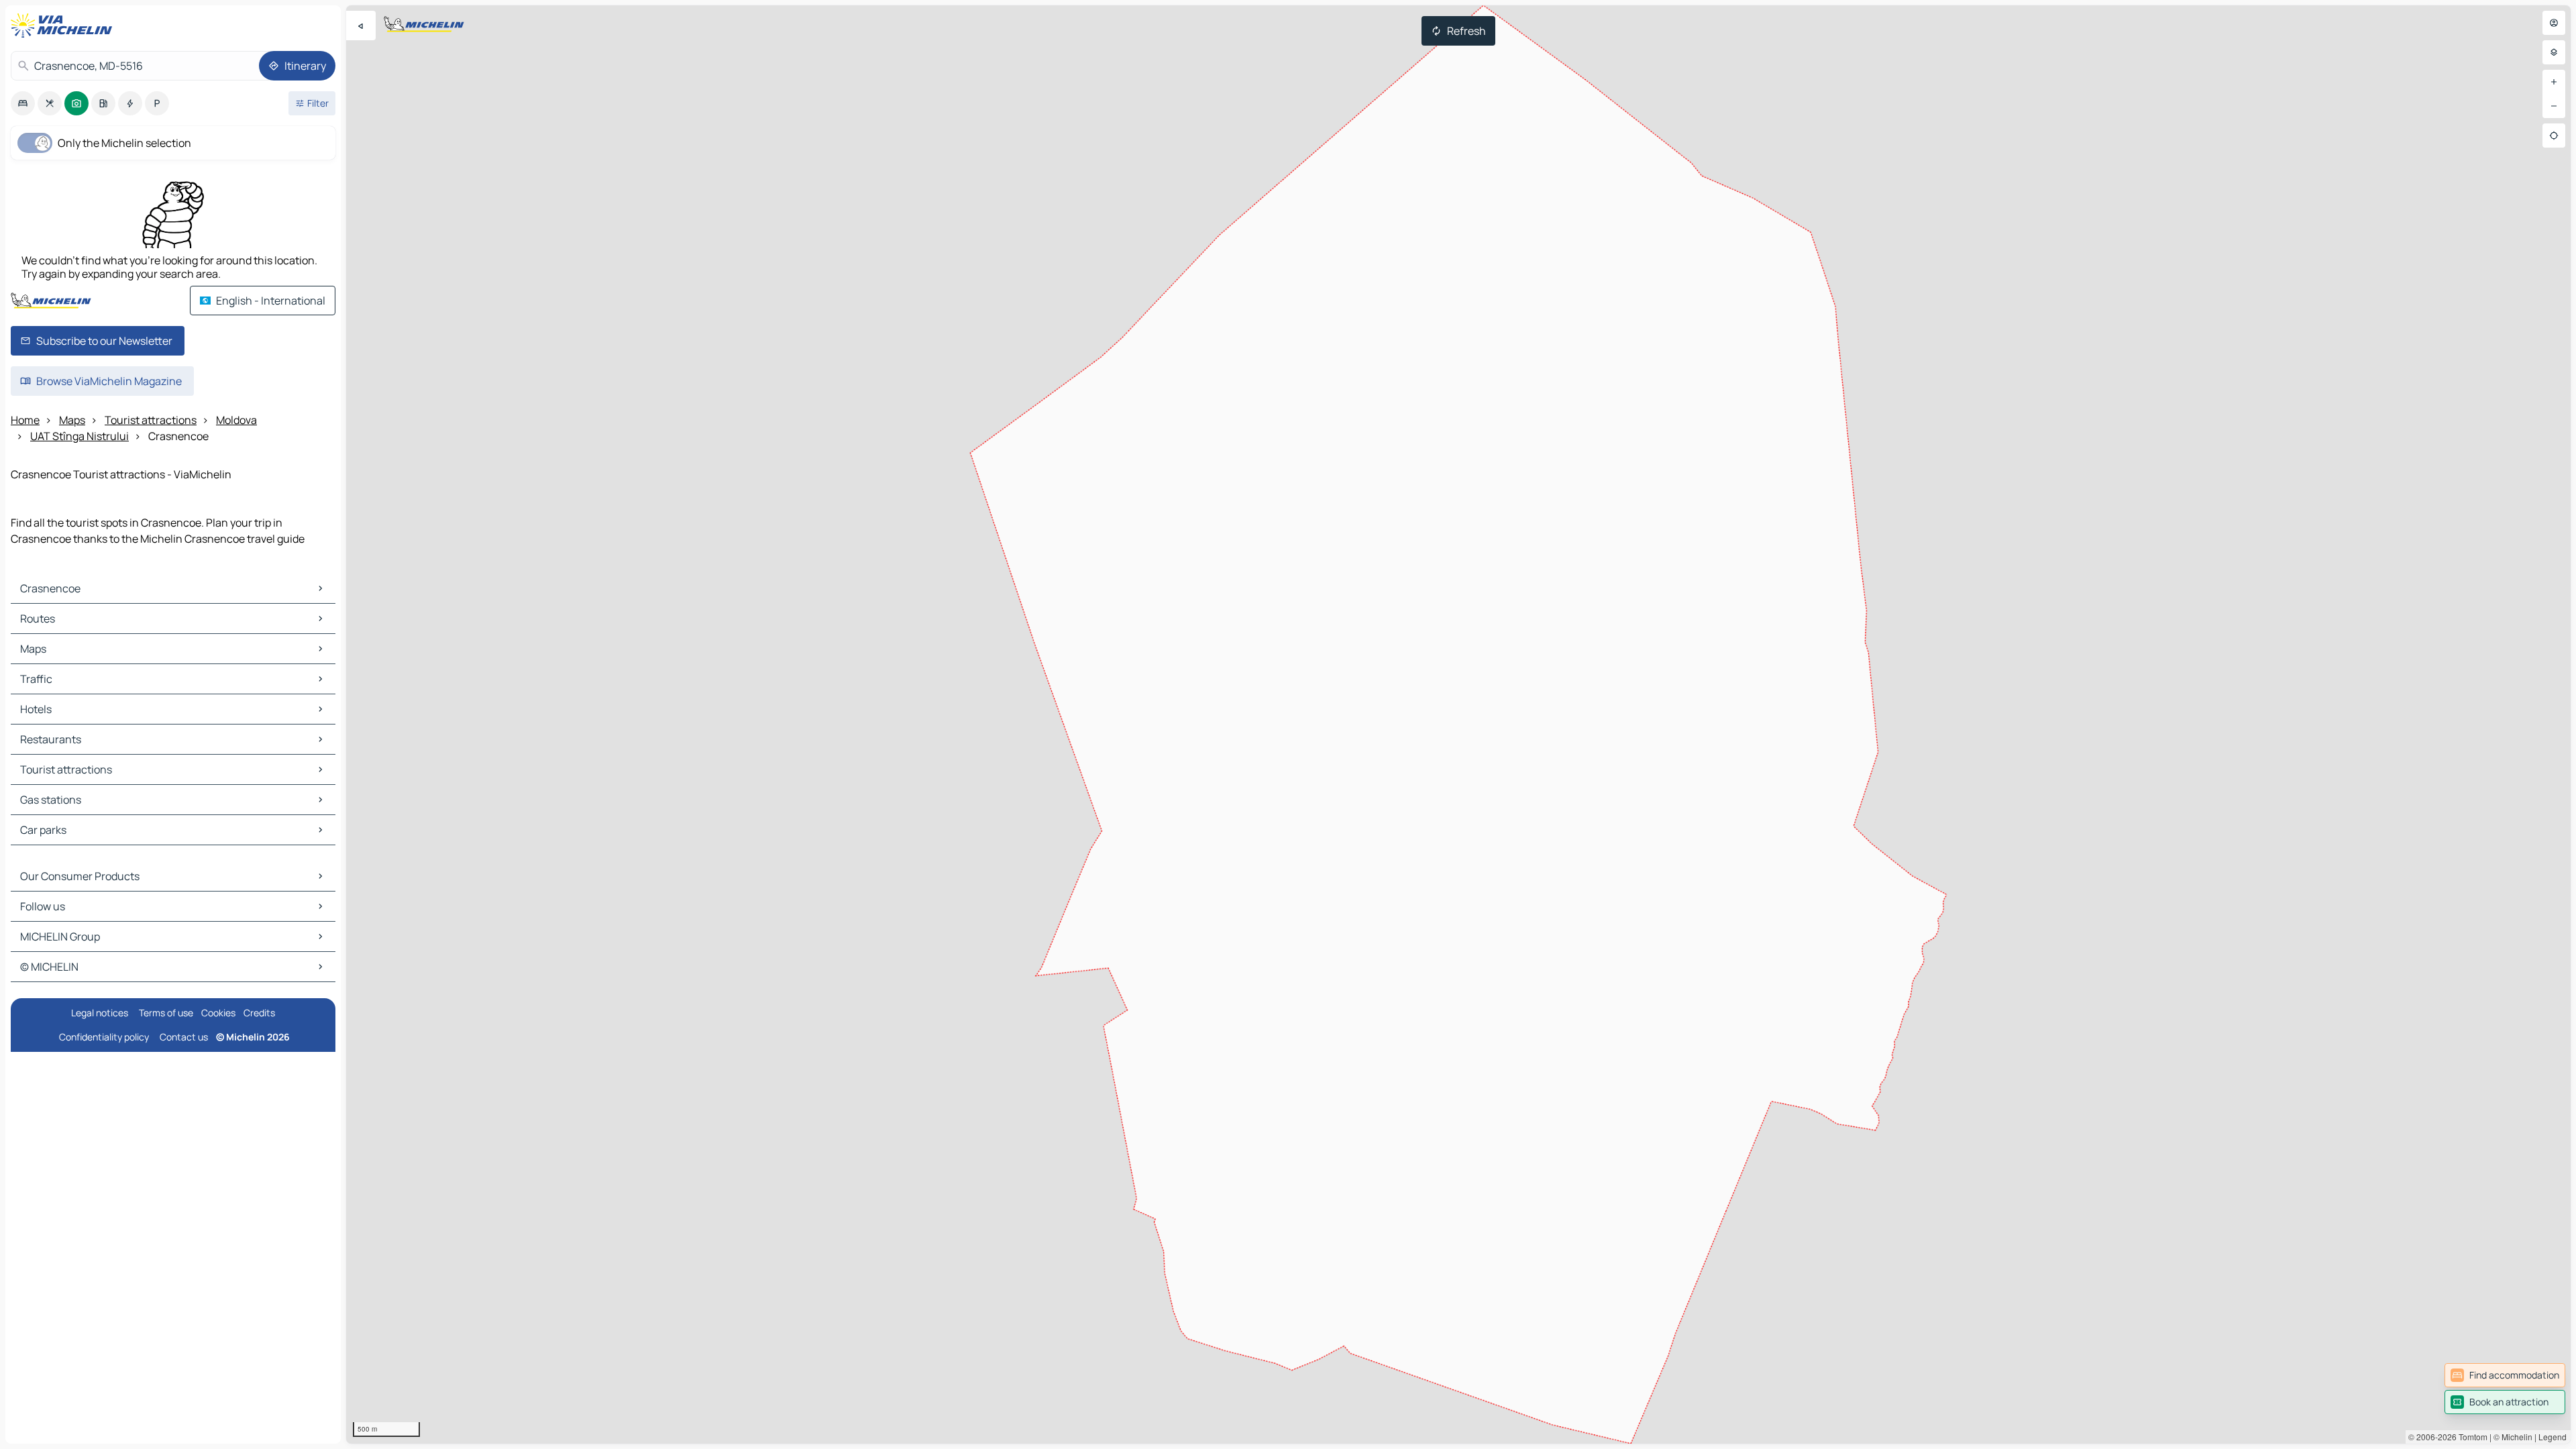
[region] (1458, 724)
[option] (23, 103)
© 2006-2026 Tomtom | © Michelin (2470, 1437)
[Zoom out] (2554, 106)
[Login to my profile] (2554, 23)
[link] (2505, 1375)
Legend (2553, 1437)
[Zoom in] (2554, 82)
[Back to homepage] (64, 25)
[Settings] (2554, 52)
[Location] (2554, 136)
